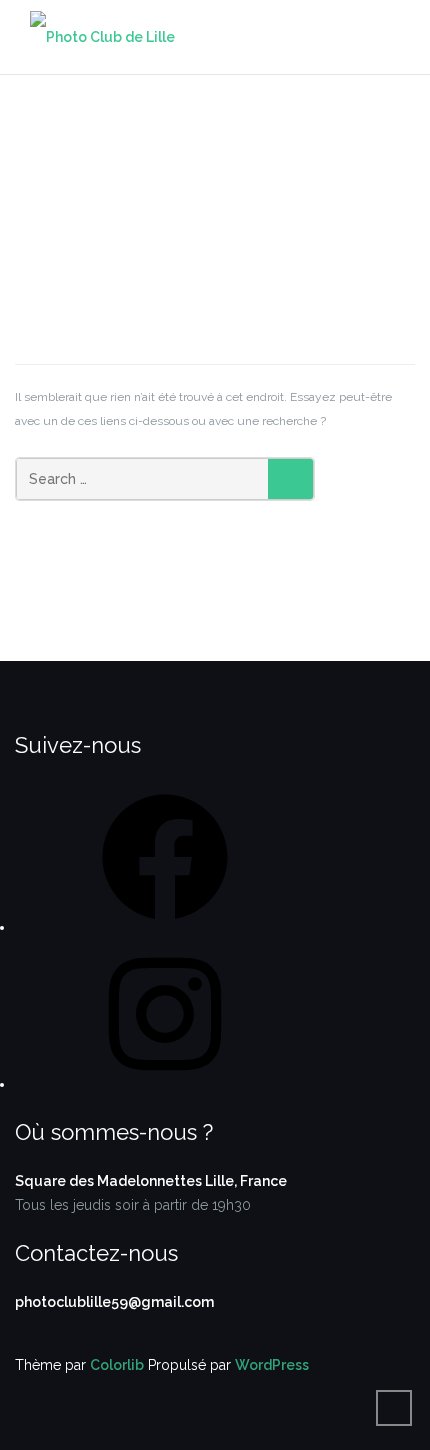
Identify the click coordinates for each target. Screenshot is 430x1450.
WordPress (272, 1365)
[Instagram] (165, 1084)
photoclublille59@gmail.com (114, 1302)
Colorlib (117, 1365)
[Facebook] (165, 927)
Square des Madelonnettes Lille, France (151, 1181)
